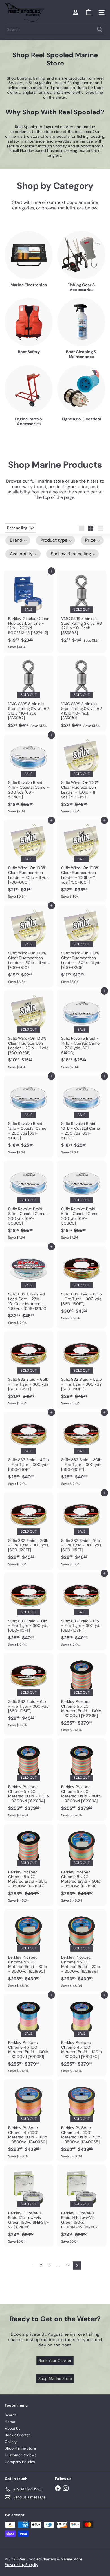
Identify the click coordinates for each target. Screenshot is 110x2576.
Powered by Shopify (21, 2565)
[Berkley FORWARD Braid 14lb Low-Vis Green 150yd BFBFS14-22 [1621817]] (82, 2206)
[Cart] (89, 12)
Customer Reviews (21, 2455)
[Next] (77, 2265)
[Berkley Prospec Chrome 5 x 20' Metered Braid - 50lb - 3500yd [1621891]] (82, 1865)
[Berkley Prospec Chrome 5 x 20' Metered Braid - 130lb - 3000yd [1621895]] (82, 1694)
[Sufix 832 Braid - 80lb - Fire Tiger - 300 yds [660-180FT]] (82, 1285)
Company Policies (20, 2462)
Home (10, 2422)
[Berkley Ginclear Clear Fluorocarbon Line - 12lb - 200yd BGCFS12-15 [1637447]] (28, 611)
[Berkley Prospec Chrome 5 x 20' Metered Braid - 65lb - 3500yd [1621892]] (28, 1865)
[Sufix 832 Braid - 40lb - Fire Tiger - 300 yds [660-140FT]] (28, 1450)
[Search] (100, 29)
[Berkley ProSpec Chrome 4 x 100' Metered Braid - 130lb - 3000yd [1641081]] (28, 2035)
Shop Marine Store (20, 2448)
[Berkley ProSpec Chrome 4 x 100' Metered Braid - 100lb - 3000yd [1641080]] (82, 2035)
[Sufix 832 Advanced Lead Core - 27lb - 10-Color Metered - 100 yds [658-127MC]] (28, 1287)
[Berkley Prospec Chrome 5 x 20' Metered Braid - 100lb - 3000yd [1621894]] (28, 1780)
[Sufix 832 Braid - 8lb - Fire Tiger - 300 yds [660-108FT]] (82, 1611)
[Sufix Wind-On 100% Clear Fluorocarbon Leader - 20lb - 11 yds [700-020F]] (28, 1031)
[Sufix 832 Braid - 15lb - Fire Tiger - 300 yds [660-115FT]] (82, 1531)
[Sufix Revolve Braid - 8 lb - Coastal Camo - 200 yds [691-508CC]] (28, 1202)
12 (68, 2265)
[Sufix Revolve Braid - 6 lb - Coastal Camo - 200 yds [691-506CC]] (82, 1202)
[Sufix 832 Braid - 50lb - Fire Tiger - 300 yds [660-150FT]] (82, 1370)
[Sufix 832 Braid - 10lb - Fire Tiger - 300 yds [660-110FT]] (28, 1611)
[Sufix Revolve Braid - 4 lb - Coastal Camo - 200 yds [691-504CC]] (28, 775)
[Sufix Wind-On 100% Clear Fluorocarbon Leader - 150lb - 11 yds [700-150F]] (82, 775)
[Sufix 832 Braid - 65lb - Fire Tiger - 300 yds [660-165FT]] (28, 1370)
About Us (13, 2428)
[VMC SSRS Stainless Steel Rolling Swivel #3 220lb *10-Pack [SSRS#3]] (82, 608)
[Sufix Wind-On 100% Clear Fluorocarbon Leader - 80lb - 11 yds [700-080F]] (28, 861)
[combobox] (55, 29)
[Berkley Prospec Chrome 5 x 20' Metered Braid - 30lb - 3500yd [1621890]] (28, 1950)
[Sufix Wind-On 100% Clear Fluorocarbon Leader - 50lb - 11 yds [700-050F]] (28, 946)
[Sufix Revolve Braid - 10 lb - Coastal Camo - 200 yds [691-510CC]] (82, 1117)
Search (11, 2415)
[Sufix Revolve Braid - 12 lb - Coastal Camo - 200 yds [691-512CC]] (28, 1117)
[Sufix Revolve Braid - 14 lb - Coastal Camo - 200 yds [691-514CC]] (82, 1031)
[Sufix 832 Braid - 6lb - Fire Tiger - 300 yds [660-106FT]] (28, 1692)
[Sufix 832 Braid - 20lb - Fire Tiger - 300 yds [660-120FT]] (28, 1531)
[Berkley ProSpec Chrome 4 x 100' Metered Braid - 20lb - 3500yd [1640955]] (82, 2121)
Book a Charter (17, 2435)
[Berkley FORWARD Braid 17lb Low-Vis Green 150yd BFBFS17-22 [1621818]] (28, 2206)
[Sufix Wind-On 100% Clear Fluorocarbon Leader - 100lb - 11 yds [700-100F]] (82, 861)
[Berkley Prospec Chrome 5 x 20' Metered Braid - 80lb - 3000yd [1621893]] (82, 1780)
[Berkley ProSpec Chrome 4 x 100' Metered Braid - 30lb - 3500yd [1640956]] (28, 2121)
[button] (18, 540)
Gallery (11, 2442)
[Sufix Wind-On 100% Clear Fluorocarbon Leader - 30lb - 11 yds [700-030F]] (82, 946)
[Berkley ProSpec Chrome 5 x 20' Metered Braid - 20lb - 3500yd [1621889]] (82, 1950)
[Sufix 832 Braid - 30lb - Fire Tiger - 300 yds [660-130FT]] (82, 1450)
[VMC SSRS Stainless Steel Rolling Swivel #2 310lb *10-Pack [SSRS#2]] (28, 694)
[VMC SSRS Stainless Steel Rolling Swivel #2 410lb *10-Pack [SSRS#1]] (82, 694)
